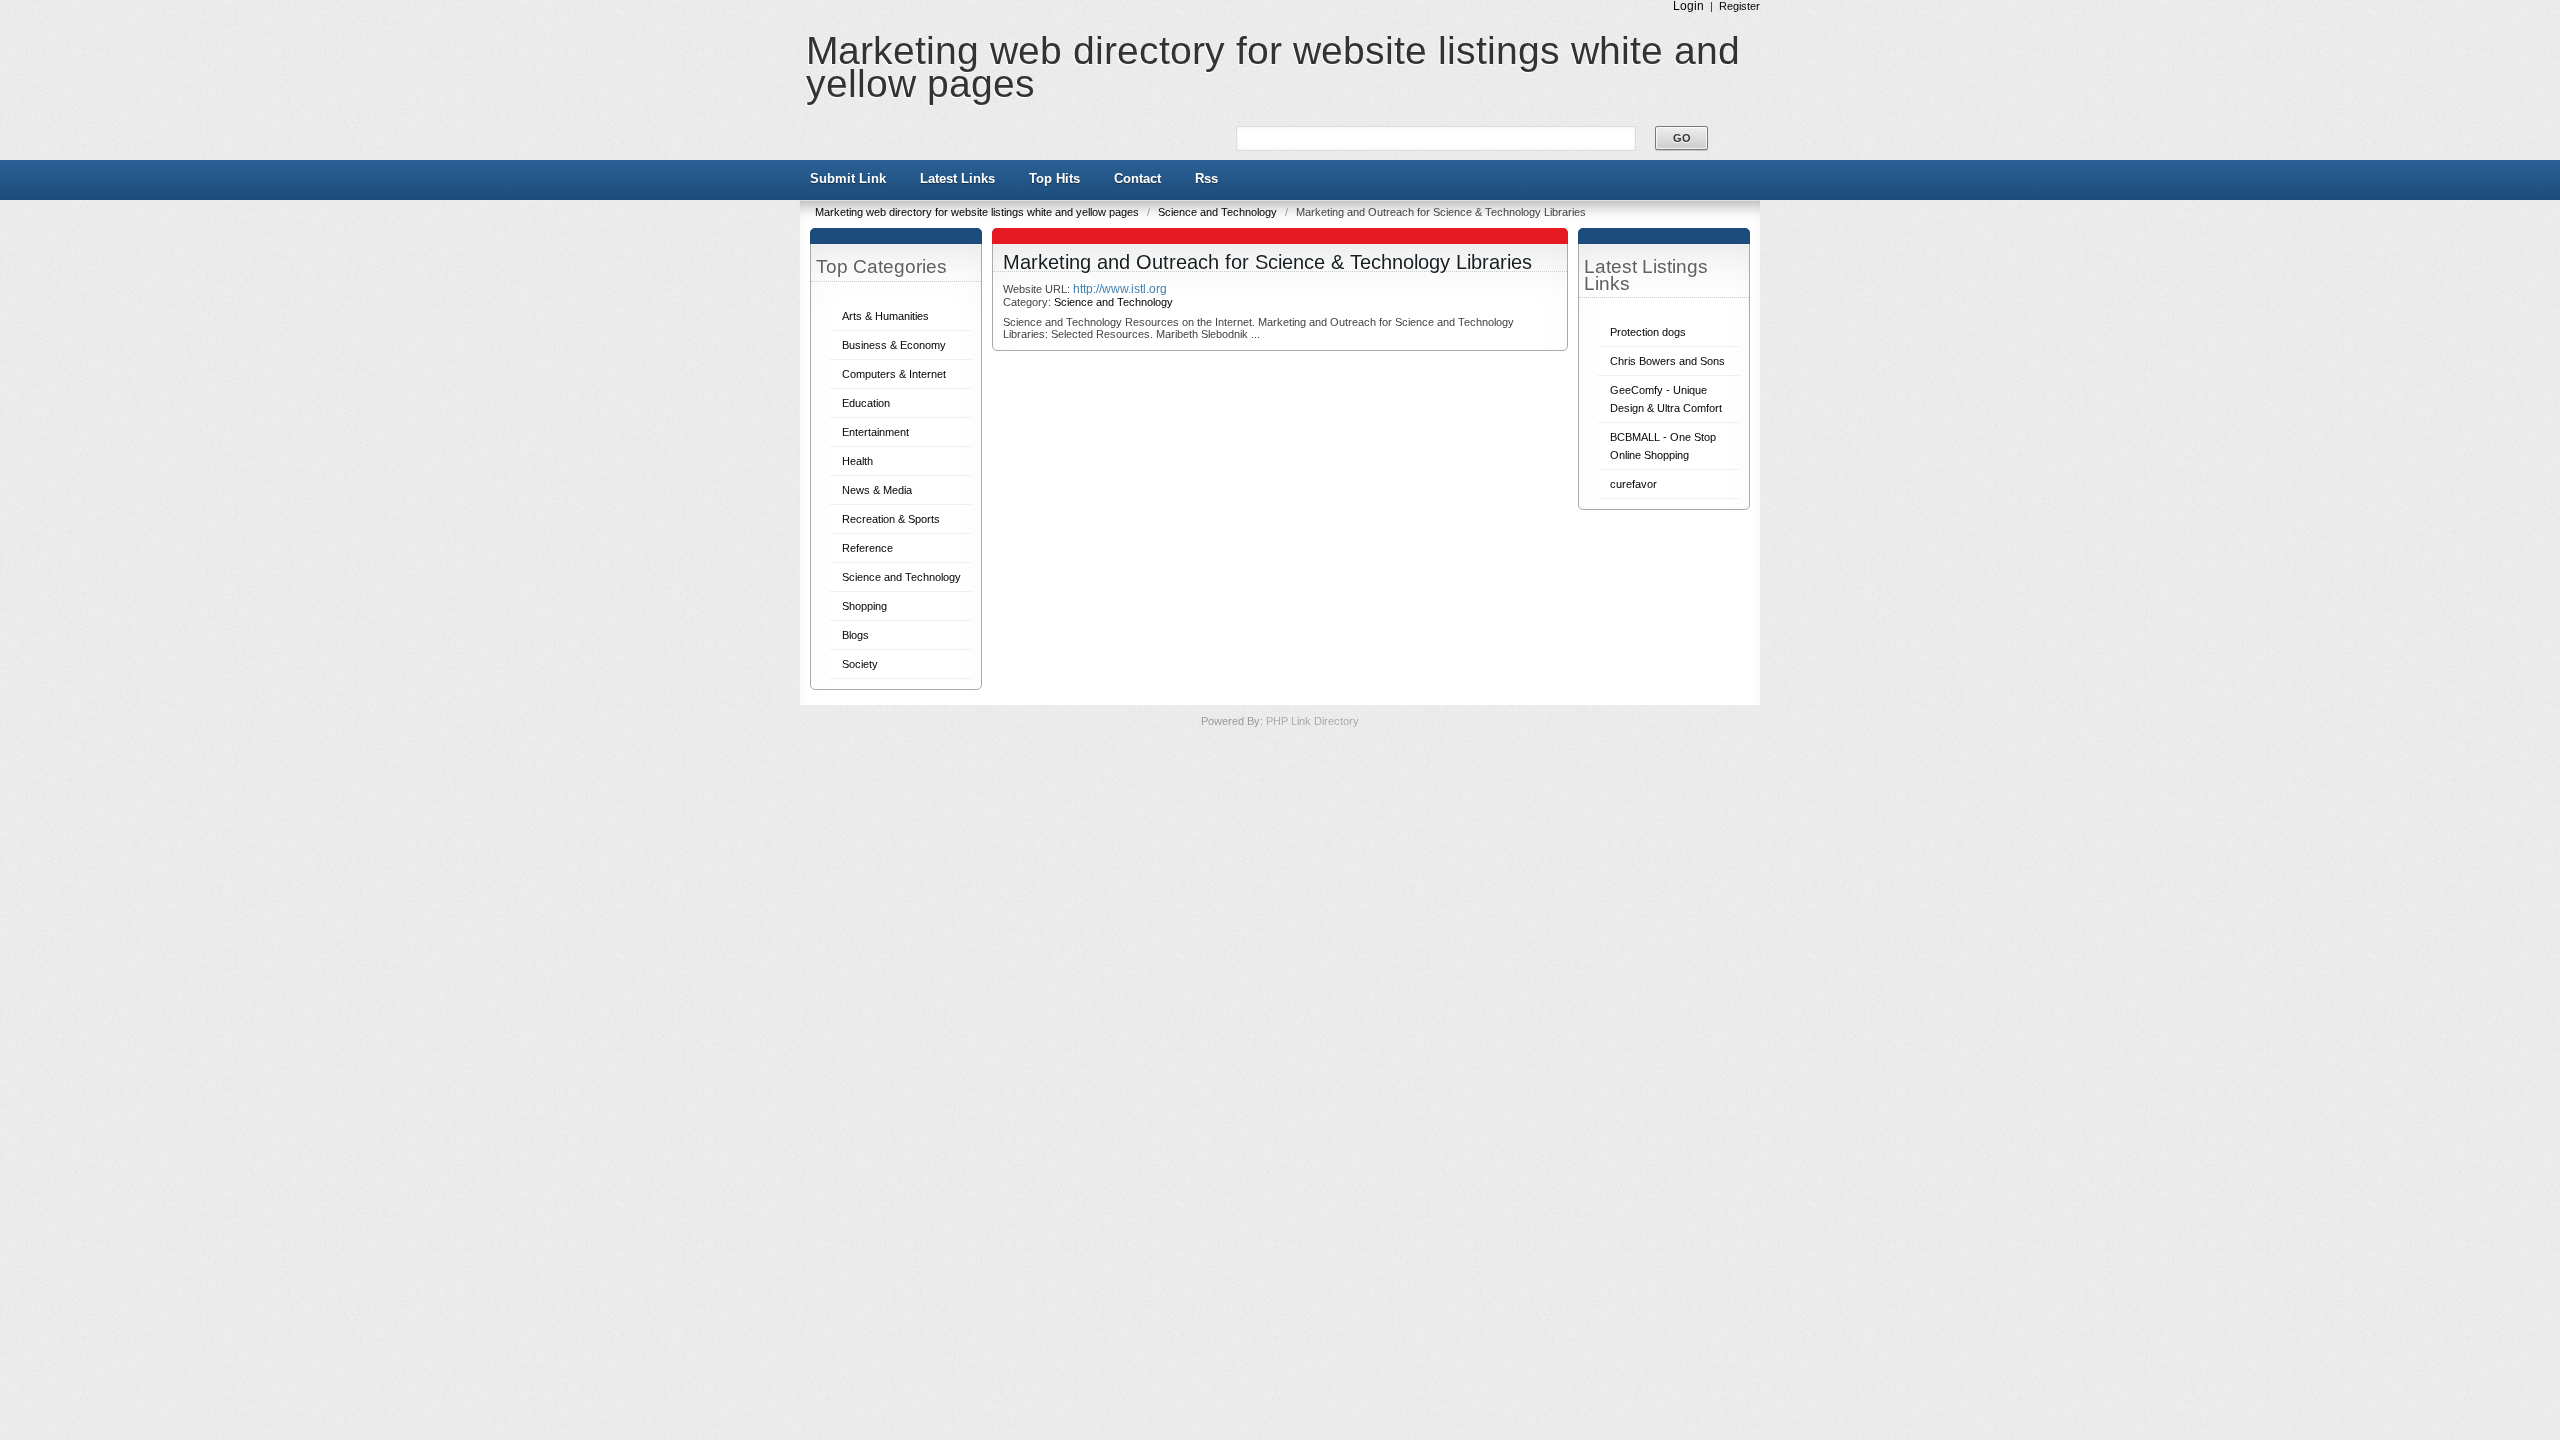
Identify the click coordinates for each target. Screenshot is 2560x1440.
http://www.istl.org (1120, 289)
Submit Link (848, 178)
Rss (1206, 178)
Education (866, 403)
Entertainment (875, 432)
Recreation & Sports (891, 519)
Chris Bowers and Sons (1667, 361)
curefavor (1633, 484)
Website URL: (1038, 289)
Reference (867, 548)
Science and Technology (1219, 212)
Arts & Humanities (885, 316)
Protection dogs (1648, 332)
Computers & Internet (894, 374)
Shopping (864, 606)
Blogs (855, 635)
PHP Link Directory (1312, 721)
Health (857, 461)
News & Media (877, 490)
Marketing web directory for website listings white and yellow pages (1273, 67)
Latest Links (957, 178)
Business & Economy (894, 345)
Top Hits (1054, 178)
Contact (1137, 178)
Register (1739, 6)
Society (860, 664)
